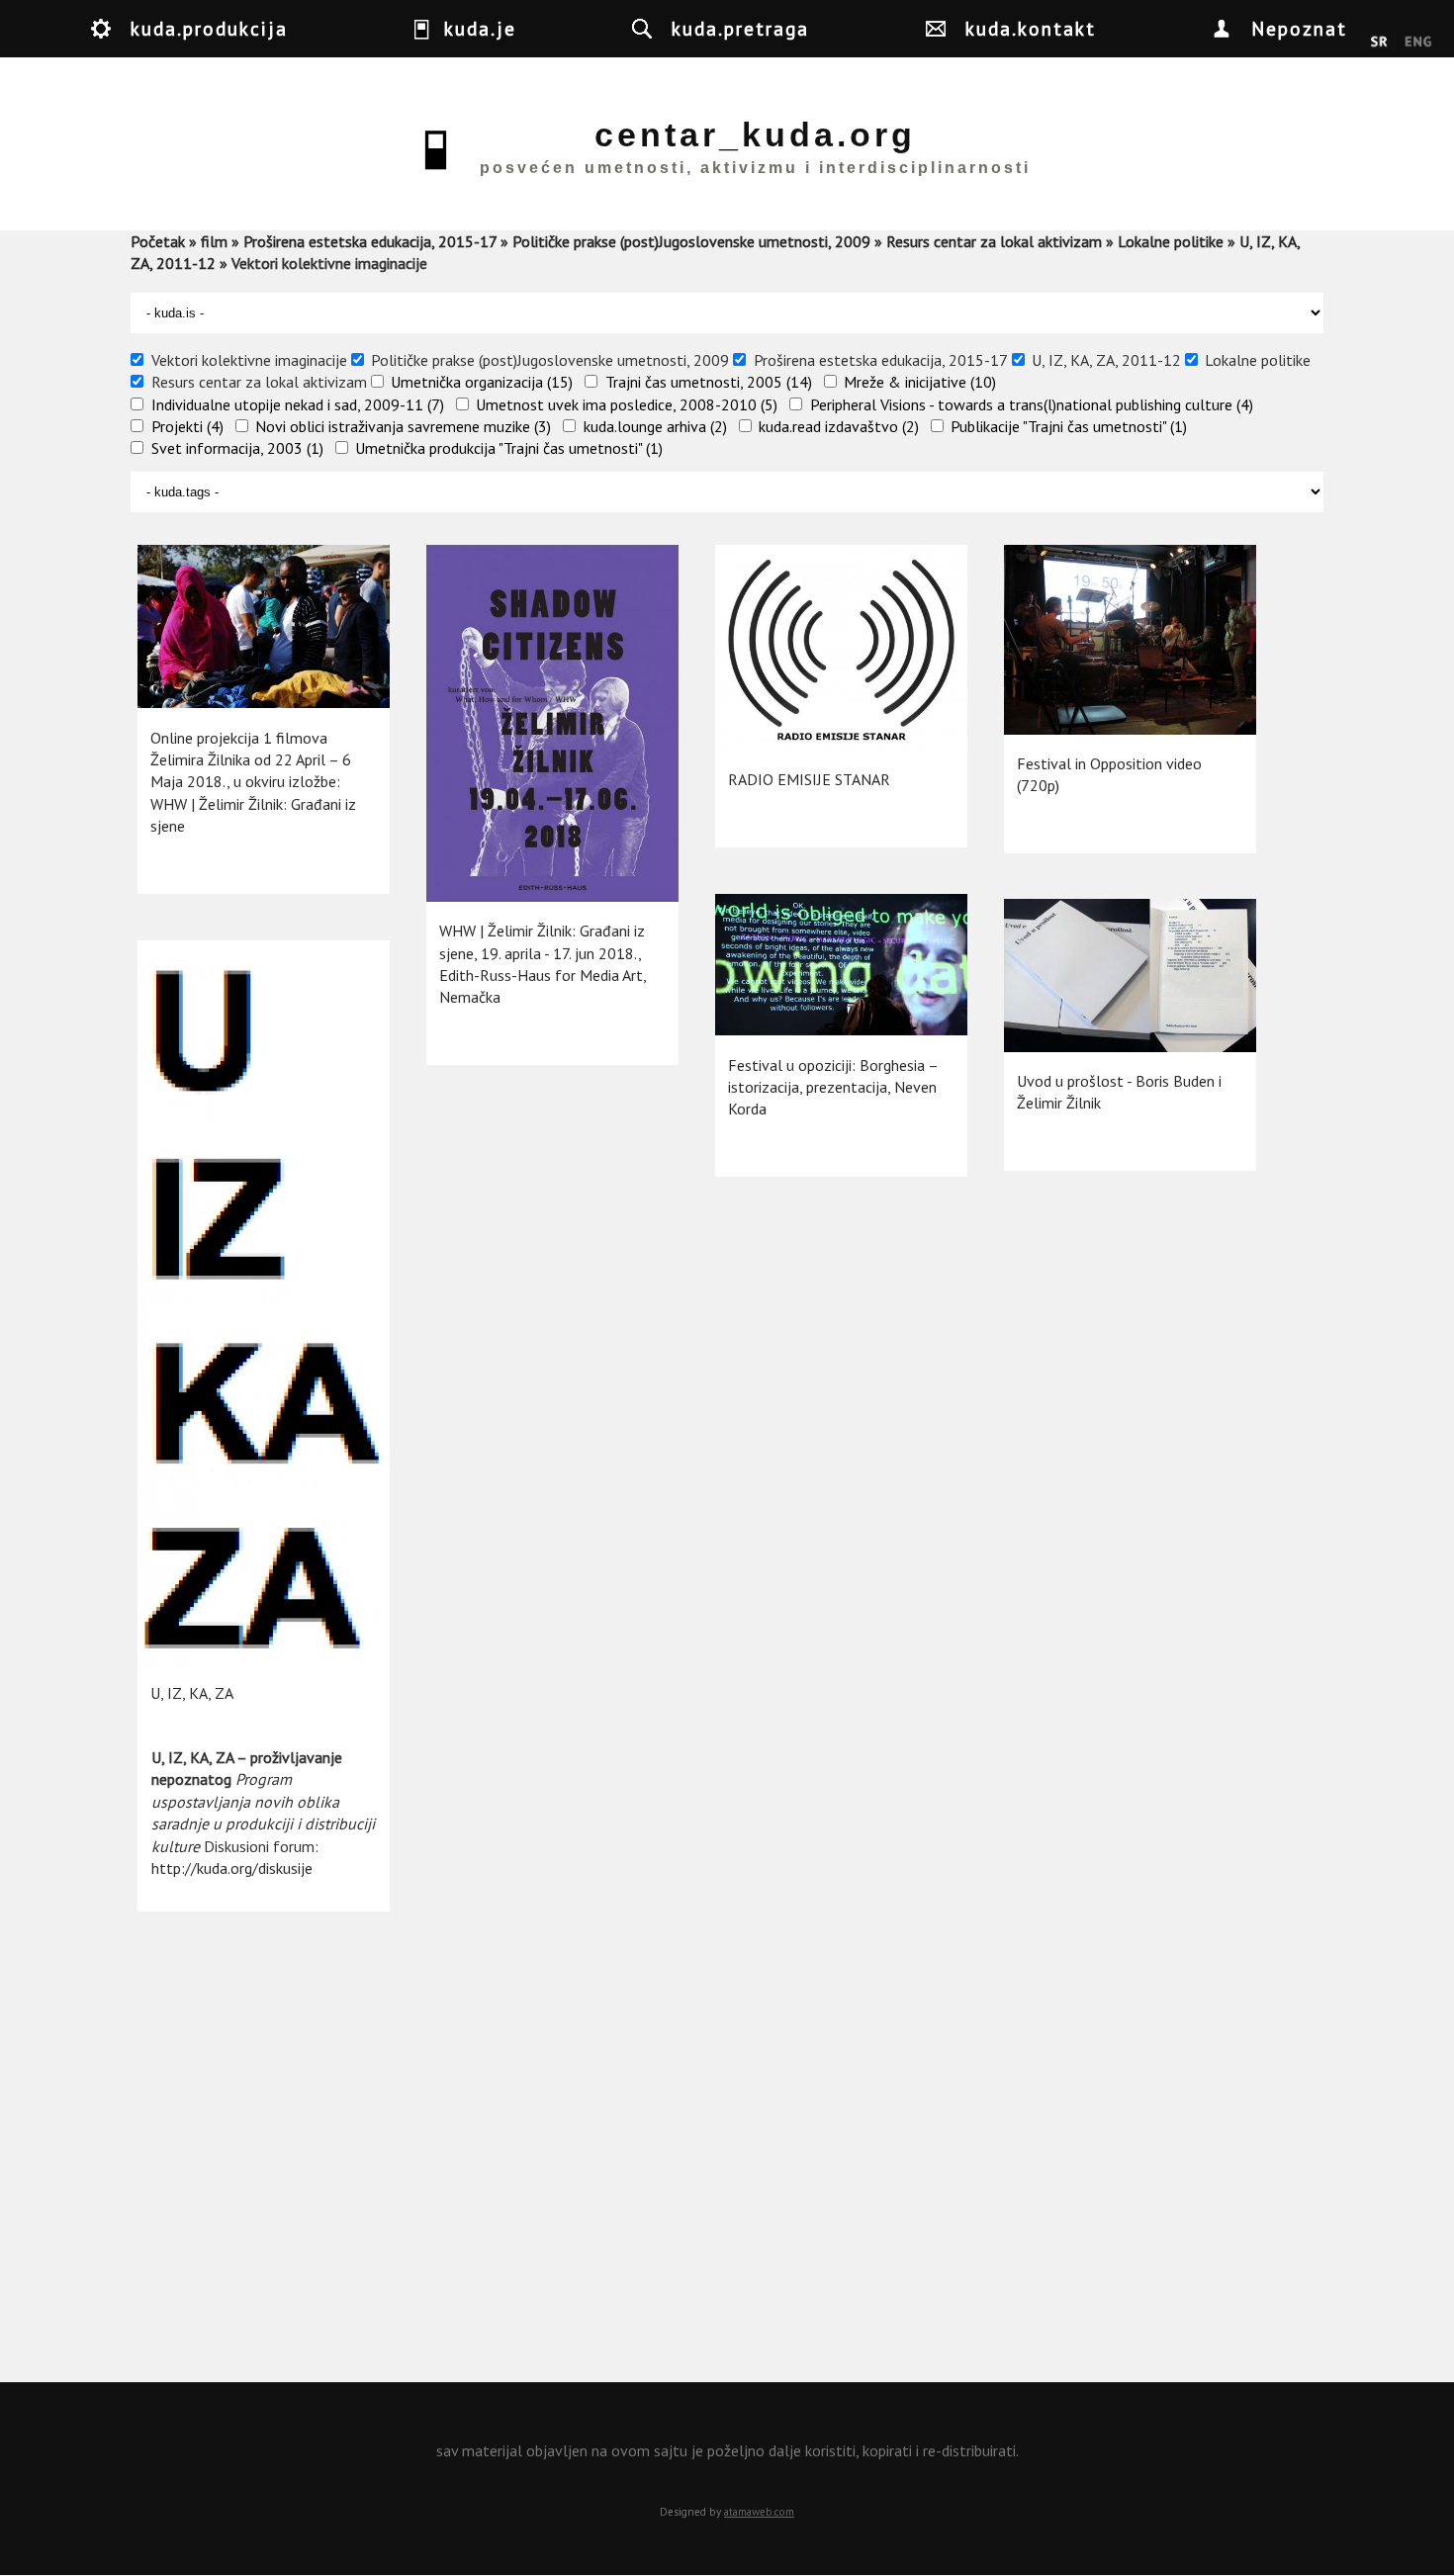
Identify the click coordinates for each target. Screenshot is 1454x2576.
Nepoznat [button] (1299, 28)
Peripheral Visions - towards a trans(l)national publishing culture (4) (1032, 404)
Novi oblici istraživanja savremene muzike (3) (403, 426)
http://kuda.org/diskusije (232, 1868)
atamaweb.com (759, 2512)
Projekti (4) (187, 426)
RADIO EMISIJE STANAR (809, 779)
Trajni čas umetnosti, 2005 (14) (709, 382)
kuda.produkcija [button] (209, 28)
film (214, 241)
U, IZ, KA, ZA (192, 1693)
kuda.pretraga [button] (740, 28)
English (1418, 43)
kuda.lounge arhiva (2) (655, 426)
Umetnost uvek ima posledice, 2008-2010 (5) (627, 404)
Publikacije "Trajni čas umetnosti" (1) (1069, 426)
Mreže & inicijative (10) (920, 382)
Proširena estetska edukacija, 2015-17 (370, 241)
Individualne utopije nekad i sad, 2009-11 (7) (298, 404)
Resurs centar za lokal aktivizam (994, 241)
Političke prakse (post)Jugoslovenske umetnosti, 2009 (691, 241)
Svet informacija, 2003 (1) (237, 448)
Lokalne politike (1171, 241)
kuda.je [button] (480, 28)
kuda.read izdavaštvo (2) (839, 426)
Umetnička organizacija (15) (482, 382)
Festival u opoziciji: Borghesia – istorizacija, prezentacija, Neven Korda (833, 1087)
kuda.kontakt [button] (1031, 28)
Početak (158, 241)
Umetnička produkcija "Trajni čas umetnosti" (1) (509, 448)
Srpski (1379, 43)
